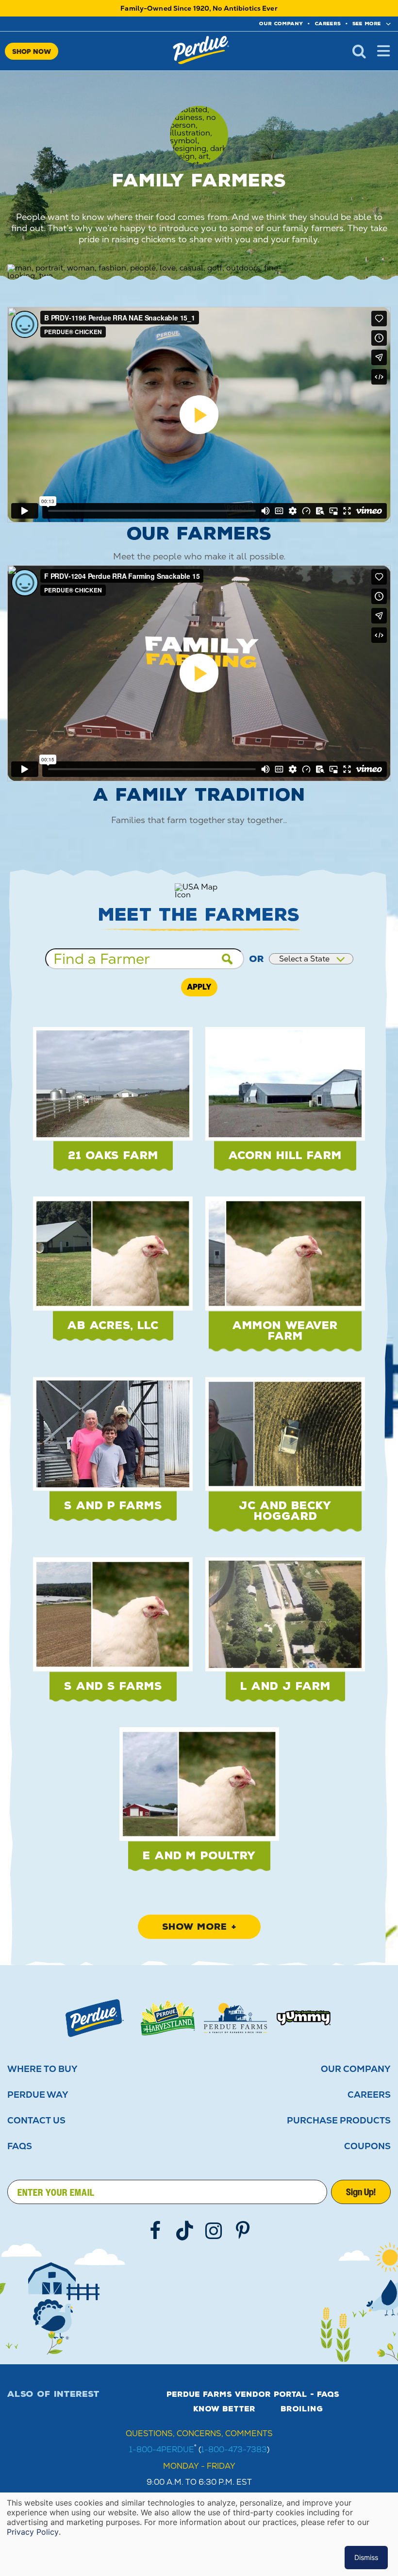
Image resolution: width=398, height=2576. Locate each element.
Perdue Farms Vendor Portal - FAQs (253, 2394)
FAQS (20, 2146)
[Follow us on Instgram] (214, 2231)
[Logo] (95, 2018)
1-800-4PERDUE (162, 2450)
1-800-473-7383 (234, 2450)
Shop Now (32, 51)
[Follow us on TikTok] (184, 2231)
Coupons (367, 2146)
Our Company (356, 2069)
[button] (113, 1105)
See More (367, 24)
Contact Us (36, 2121)
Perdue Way (38, 2095)
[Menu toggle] (383, 51)
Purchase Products (339, 2121)
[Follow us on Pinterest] (243, 2231)
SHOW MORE (194, 1927)
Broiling (302, 2409)
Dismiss (366, 2557)
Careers (328, 24)
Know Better (224, 2409)
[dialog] (199, 2534)
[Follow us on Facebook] (155, 2231)
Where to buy (42, 2069)
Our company (281, 24)
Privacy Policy (33, 2532)
